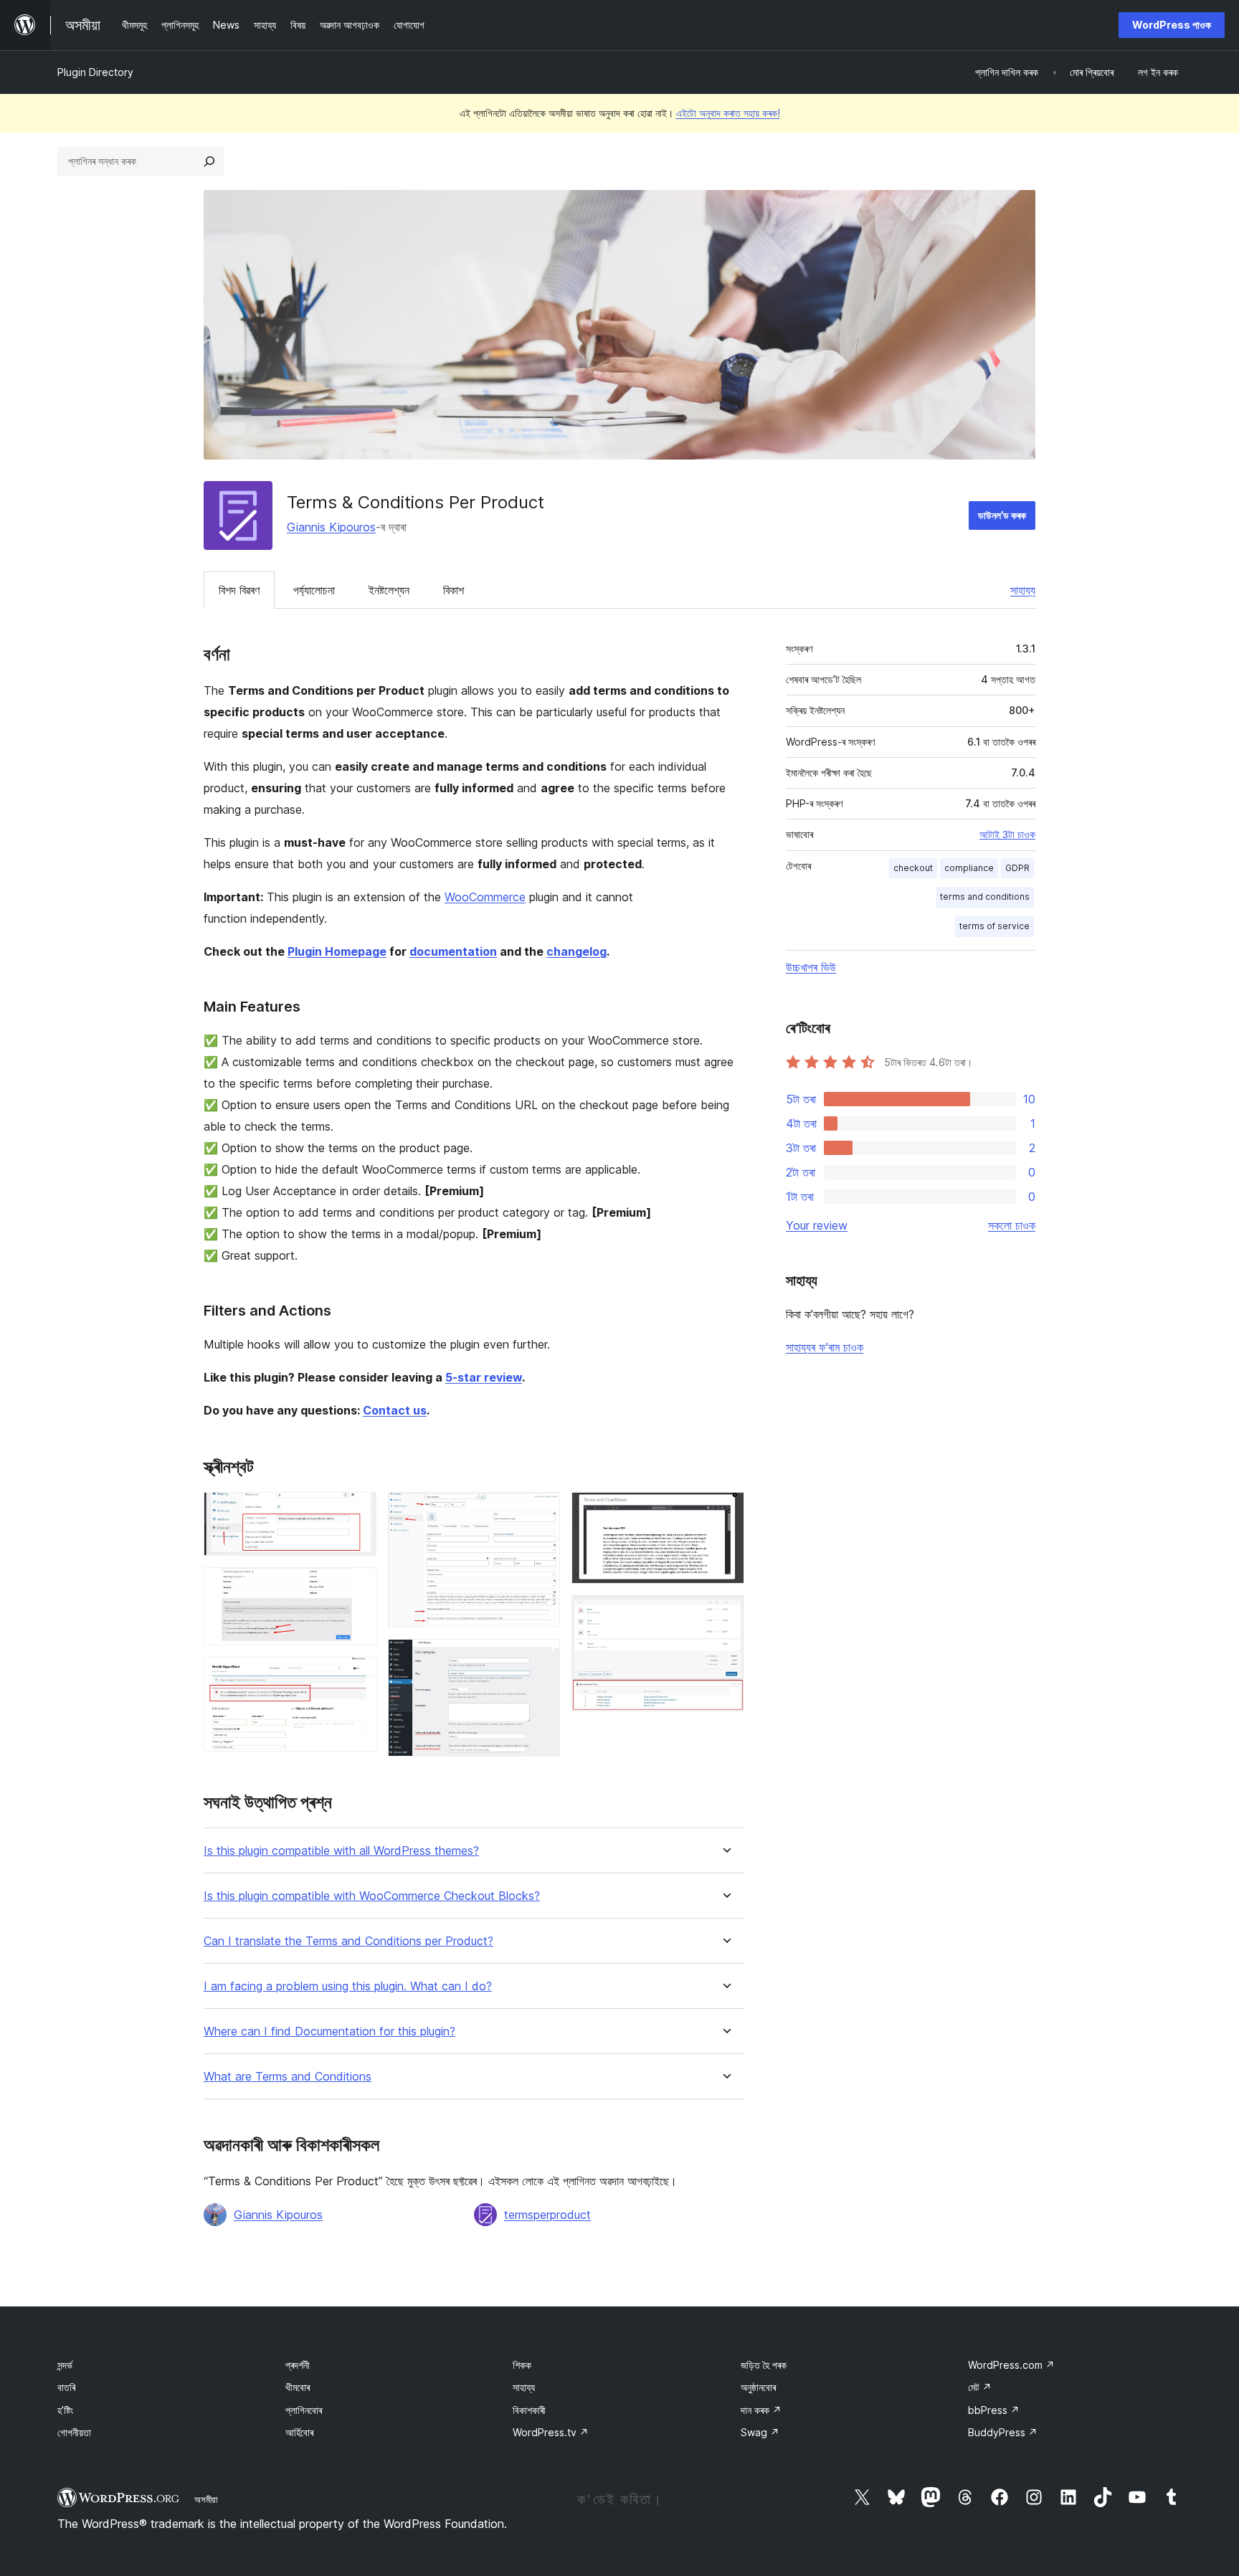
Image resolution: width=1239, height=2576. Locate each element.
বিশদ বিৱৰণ (239, 590)
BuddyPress (1003, 2432)
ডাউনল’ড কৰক (1002, 515)
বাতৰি (66, 2387)
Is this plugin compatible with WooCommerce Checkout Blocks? (372, 1896)
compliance (969, 868)
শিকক (522, 2365)
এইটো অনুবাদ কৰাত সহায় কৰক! (728, 113)
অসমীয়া (206, 2499)
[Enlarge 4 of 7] (541, 1511)
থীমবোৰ (298, 2387)
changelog (576, 951)
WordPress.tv (551, 2432)
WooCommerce (485, 897)
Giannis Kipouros (331, 527)
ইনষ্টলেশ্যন (389, 590)
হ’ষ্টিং (65, 2410)
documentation (453, 951)
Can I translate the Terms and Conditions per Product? (348, 1941)
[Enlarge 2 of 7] (357, 1587)
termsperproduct (547, 2215)
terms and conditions (985, 897)
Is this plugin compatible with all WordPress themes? (341, 1851)
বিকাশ (454, 590)
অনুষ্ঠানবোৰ (758, 2387)
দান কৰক (761, 2410)
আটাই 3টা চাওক (1007, 835)
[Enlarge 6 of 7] (725, 1511)
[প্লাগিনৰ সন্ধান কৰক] (209, 161)
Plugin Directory (95, 72)
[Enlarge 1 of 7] (357, 1511)
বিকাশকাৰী (529, 2410)
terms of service (994, 926)
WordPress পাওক (1172, 25)
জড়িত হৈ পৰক (764, 2365)
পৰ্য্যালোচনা (314, 590)
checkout (913, 868)
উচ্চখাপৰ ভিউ (811, 967)
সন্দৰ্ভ (65, 2365)
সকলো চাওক (1012, 1225)
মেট (980, 2387)
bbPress (994, 2410)
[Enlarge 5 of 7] (541, 1658)
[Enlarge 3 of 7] (357, 1676)
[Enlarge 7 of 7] (725, 1615)
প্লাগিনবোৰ (304, 2410)
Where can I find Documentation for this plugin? (329, 2031)
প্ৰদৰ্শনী (298, 2365)
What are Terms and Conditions (288, 2077)
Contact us (395, 1410)
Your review (817, 1225)
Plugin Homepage (337, 951)
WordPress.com (1011, 2365)
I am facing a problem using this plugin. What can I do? (348, 1986)
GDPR (1017, 868)
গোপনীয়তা (74, 2432)
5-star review (484, 1377)
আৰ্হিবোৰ (299, 2432)
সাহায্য (1023, 590)
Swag (760, 2432)
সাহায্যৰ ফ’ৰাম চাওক (825, 1347)
